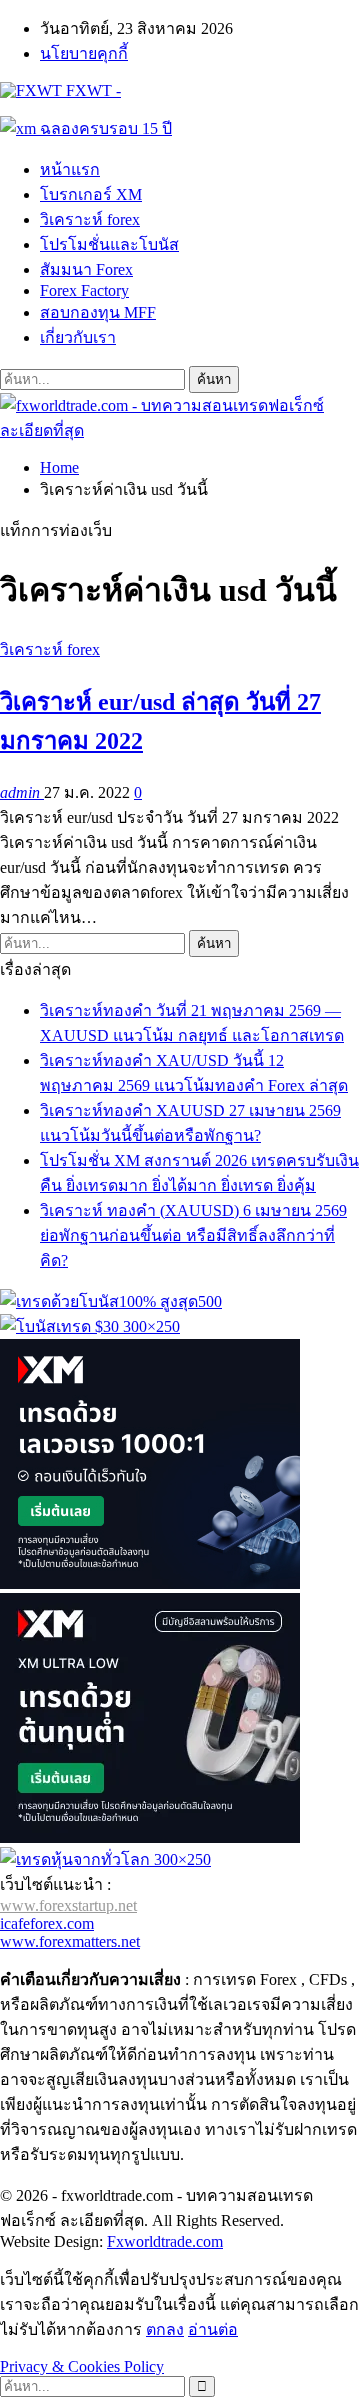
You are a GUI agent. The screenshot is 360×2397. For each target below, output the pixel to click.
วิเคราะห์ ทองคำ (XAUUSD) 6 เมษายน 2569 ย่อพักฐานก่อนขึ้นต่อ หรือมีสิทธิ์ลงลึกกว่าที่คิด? (193, 1235)
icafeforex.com (47, 1923)
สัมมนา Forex (86, 269)
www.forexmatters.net (70, 1941)
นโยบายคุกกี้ (84, 53)
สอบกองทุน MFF (98, 312)
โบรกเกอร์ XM (91, 194)
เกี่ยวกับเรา (78, 337)
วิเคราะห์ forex (90, 219)
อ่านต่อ (213, 2329)
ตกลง (165, 2329)
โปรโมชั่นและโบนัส (109, 244)
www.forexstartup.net (68, 1905)
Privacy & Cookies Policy (82, 2366)
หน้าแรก (70, 169)
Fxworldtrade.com (165, 2241)
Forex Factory (84, 290)
